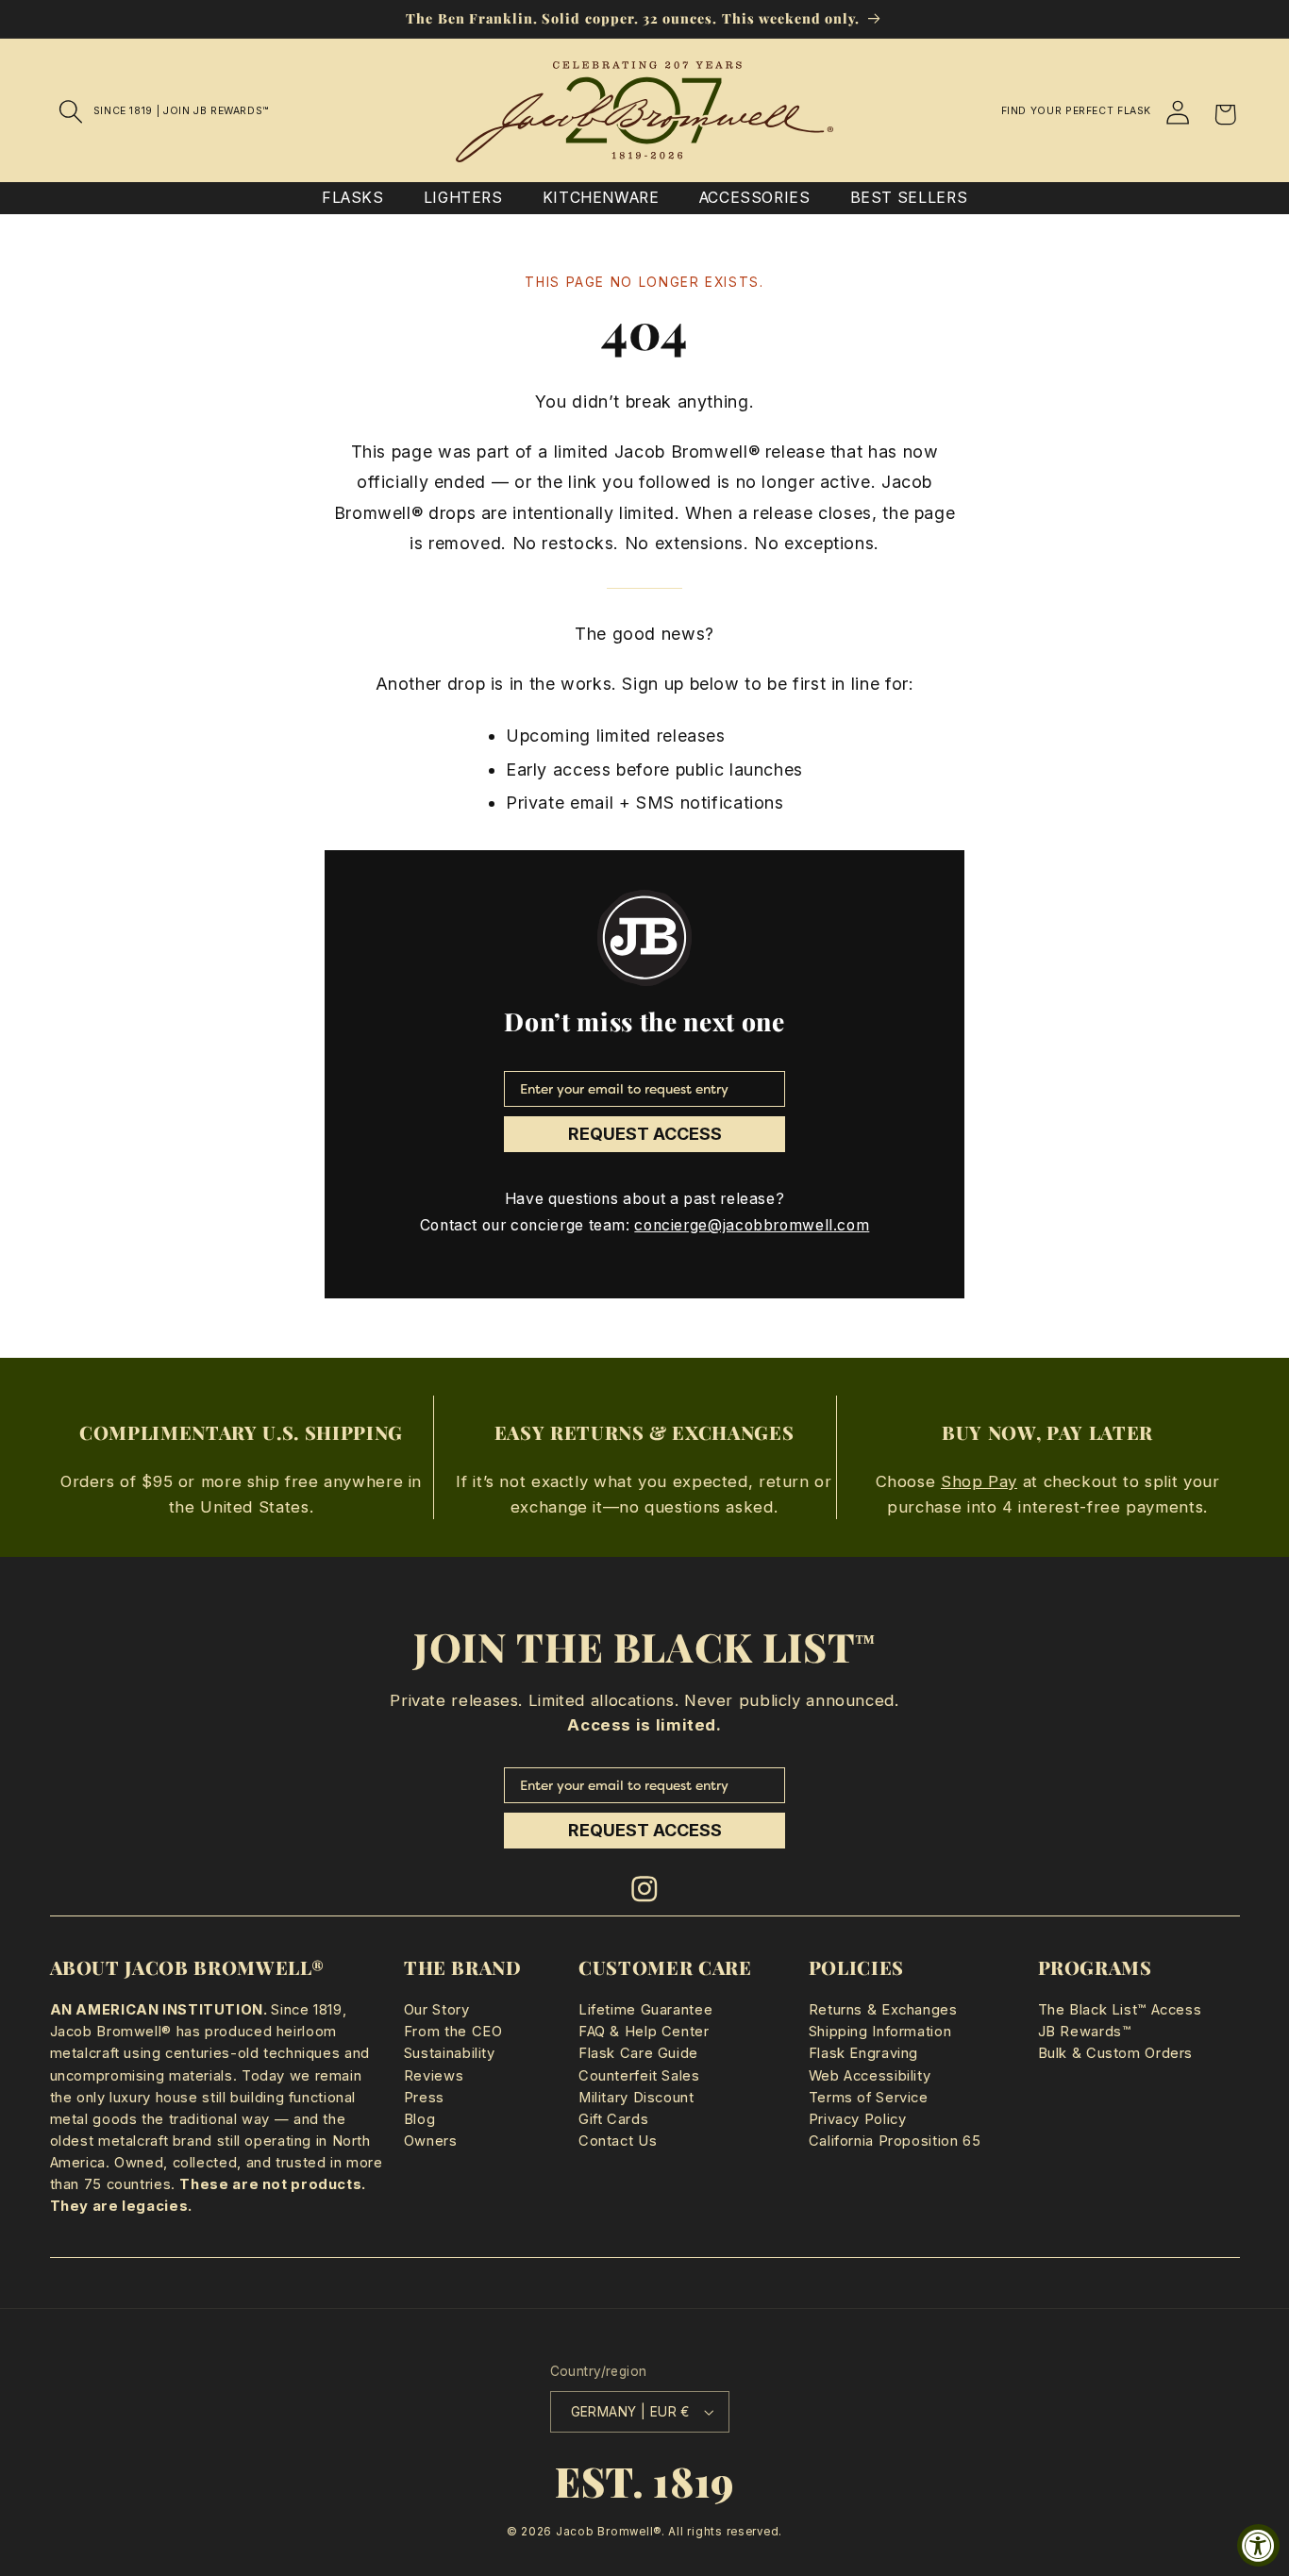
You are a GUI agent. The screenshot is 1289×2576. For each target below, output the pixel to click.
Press (424, 2098)
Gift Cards (613, 2119)
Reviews (434, 2076)
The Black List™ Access (1120, 2010)
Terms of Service (869, 2098)
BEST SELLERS (909, 198)
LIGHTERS (463, 198)
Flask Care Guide (638, 2053)
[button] (72, 111)
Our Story (437, 2010)
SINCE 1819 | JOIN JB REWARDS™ (181, 111)
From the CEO (453, 2032)
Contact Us (618, 2141)
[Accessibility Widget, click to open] (1258, 2545)
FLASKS (353, 198)
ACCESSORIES (755, 198)
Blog (420, 2119)
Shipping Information (880, 2032)
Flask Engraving (863, 2053)
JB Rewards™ (1085, 2032)
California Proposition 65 (895, 2141)
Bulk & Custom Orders (1116, 2053)
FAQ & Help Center (644, 2032)
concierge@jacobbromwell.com (752, 1225)
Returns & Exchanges (883, 2010)
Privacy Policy (858, 2119)
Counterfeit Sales (639, 2076)
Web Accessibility (870, 2076)
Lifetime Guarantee (645, 2010)
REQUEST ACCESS (645, 1134)
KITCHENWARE (601, 198)
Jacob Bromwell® (609, 2532)
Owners (431, 2141)
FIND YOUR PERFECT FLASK (1077, 111)
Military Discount (636, 2098)
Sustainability (450, 2053)
